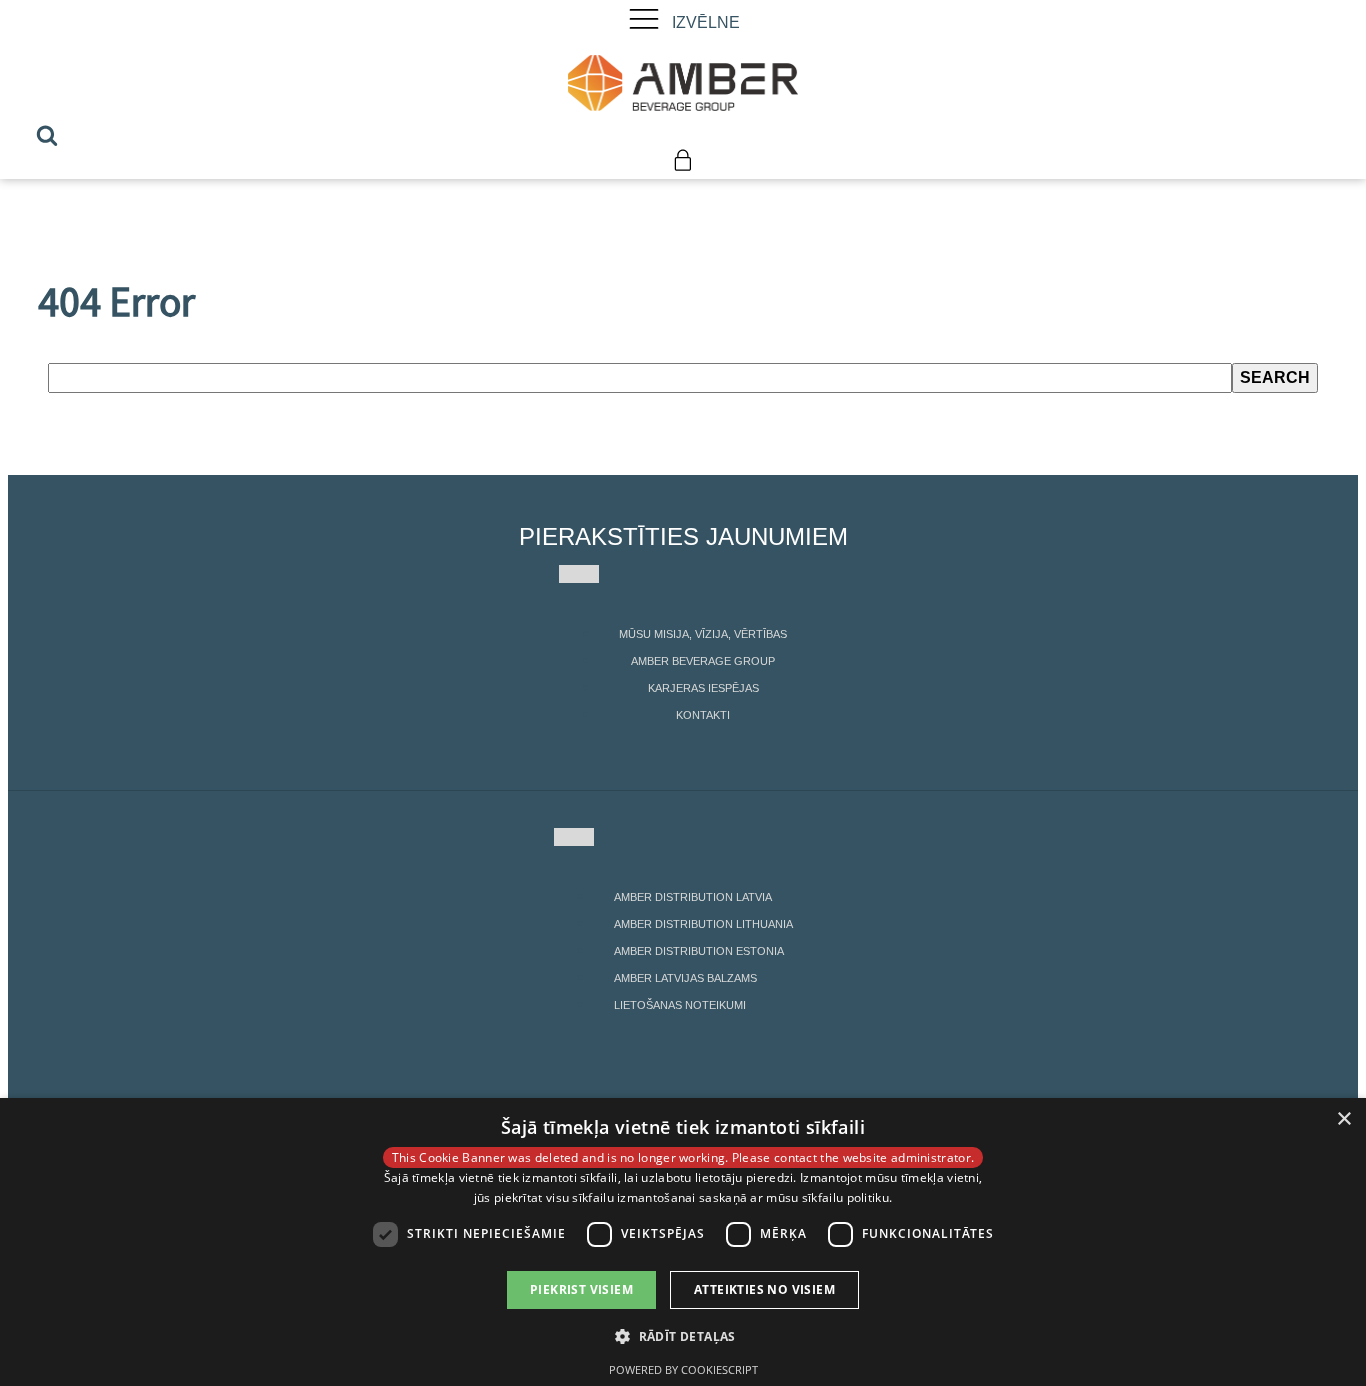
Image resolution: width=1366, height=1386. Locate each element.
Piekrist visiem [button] (581, 1289)
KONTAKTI (703, 715)
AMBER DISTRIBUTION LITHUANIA (703, 924)
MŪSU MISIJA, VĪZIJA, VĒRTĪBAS (703, 634)
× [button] (1343, 1119)
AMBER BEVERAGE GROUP (703, 661)
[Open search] (47, 135)
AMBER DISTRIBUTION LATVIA (693, 897)
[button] (683, 1336)
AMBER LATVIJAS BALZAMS (685, 978)
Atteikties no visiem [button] (764, 1289)
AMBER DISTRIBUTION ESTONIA (699, 951)
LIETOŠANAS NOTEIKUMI (680, 1005)
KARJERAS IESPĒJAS (703, 688)
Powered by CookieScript (683, 1369)
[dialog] (683, 1242)
